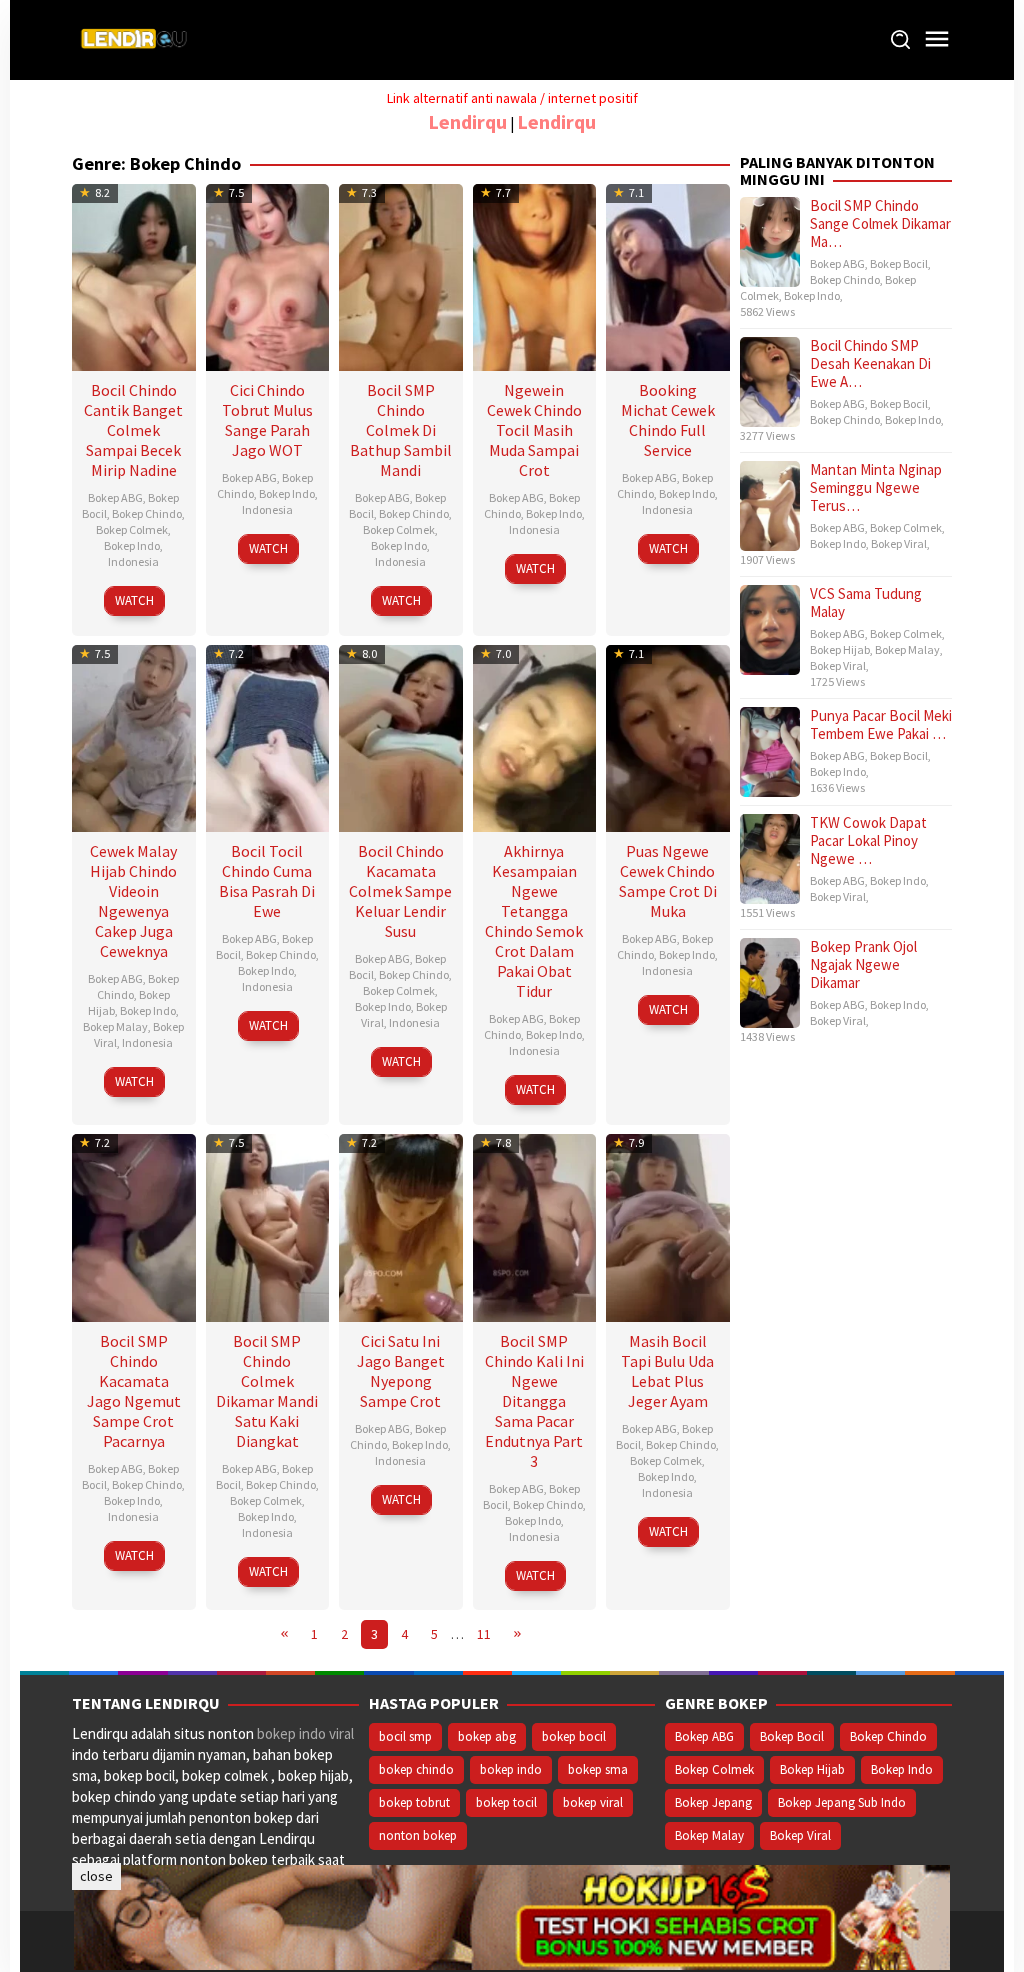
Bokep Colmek (132, 529)
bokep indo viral (305, 1733)
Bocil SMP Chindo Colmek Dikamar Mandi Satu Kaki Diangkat (267, 1391)
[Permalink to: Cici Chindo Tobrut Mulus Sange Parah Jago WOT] (268, 274)
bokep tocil (506, 1802)
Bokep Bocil (899, 263)
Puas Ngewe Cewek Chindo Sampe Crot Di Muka (668, 881)
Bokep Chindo (147, 513)
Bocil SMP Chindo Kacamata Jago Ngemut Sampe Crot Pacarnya (134, 1391)
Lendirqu (467, 122)
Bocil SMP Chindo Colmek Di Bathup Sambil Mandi (401, 430)
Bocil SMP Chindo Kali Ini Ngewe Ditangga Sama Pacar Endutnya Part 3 (534, 1401)
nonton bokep (418, 1835)
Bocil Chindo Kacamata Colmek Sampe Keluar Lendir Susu (400, 891)
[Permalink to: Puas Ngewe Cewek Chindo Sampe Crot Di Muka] (668, 736)
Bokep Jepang (713, 1802)
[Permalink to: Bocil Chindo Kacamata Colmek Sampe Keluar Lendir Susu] (401, 736)
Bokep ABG (115, 497)
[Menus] (937, 39)
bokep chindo (416, 1769)
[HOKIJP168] (512, 1915)
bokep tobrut (414, 1802)
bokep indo (511, 1769)
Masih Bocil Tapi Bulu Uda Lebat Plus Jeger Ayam (667, 1371)
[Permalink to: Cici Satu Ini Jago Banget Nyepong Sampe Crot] (401, 1225)
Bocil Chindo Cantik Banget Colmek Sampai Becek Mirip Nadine (133, 430)
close (96, 1876)
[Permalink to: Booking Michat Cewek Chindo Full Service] (668, 274)
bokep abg (487, 1736)
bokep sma (598, 1769)
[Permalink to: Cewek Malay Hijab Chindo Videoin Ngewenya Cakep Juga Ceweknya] (134, 736)
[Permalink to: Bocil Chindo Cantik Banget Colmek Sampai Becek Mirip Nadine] (134, 274)
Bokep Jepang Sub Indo (842, 1802)
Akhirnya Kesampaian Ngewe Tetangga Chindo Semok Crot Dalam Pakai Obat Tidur (534, 921)
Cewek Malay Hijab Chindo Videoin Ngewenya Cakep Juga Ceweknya (133, 901)
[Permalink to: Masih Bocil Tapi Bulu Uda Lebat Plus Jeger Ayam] (668, 1225)
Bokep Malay (115, 1026)
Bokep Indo (132, 545)
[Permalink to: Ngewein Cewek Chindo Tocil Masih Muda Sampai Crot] (535, 274)
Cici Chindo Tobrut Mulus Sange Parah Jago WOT (267, 420)
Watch (134, 600)
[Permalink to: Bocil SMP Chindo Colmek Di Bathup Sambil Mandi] (401, 274)
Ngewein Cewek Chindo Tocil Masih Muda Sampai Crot (534, 430)
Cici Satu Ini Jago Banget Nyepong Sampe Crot (401, 1371)
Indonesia (133, 561)
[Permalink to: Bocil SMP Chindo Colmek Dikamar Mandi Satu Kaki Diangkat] (268, 1225)
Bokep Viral (899, 543)
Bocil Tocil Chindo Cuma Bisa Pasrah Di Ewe (267, 881)
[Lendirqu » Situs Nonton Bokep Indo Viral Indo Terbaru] (137, 38)
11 (484, 1634)
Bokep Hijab (840, 649)
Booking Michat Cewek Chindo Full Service (668, 420)
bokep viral (593, 1802)
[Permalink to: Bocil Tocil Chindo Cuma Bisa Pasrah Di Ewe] (268, 736)
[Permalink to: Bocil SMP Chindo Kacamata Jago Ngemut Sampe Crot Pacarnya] (134, 1225)
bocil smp (405, 1736)
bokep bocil (574, 1736)
